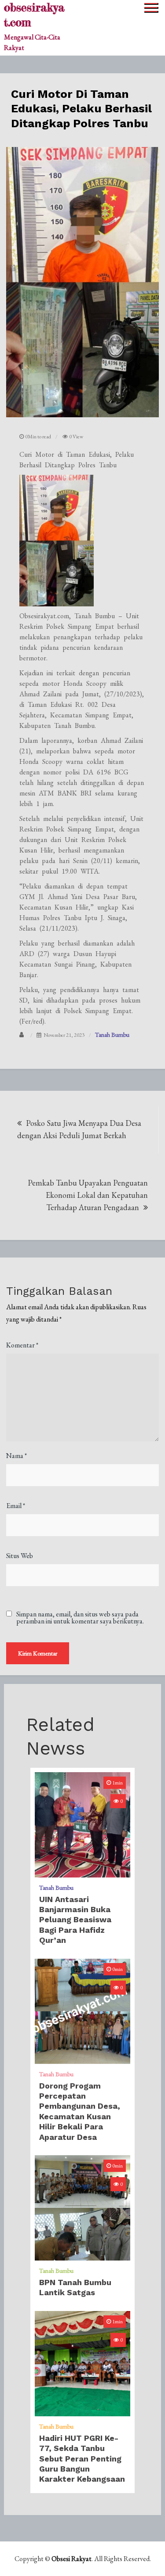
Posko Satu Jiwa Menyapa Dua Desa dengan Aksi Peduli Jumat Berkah (79, 1129)
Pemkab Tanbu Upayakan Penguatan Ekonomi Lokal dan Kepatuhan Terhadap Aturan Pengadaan (88, 1195)
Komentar (22, 1345)
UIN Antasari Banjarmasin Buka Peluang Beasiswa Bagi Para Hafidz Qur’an (75, 1920)
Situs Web (20, 1556)
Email (16, 1506)
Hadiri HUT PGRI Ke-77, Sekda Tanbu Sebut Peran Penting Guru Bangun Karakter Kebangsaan (82, 2459)
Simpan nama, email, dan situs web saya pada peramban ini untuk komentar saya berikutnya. (80, 1618)
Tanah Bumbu (112, 1035)
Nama (16, 1456)
